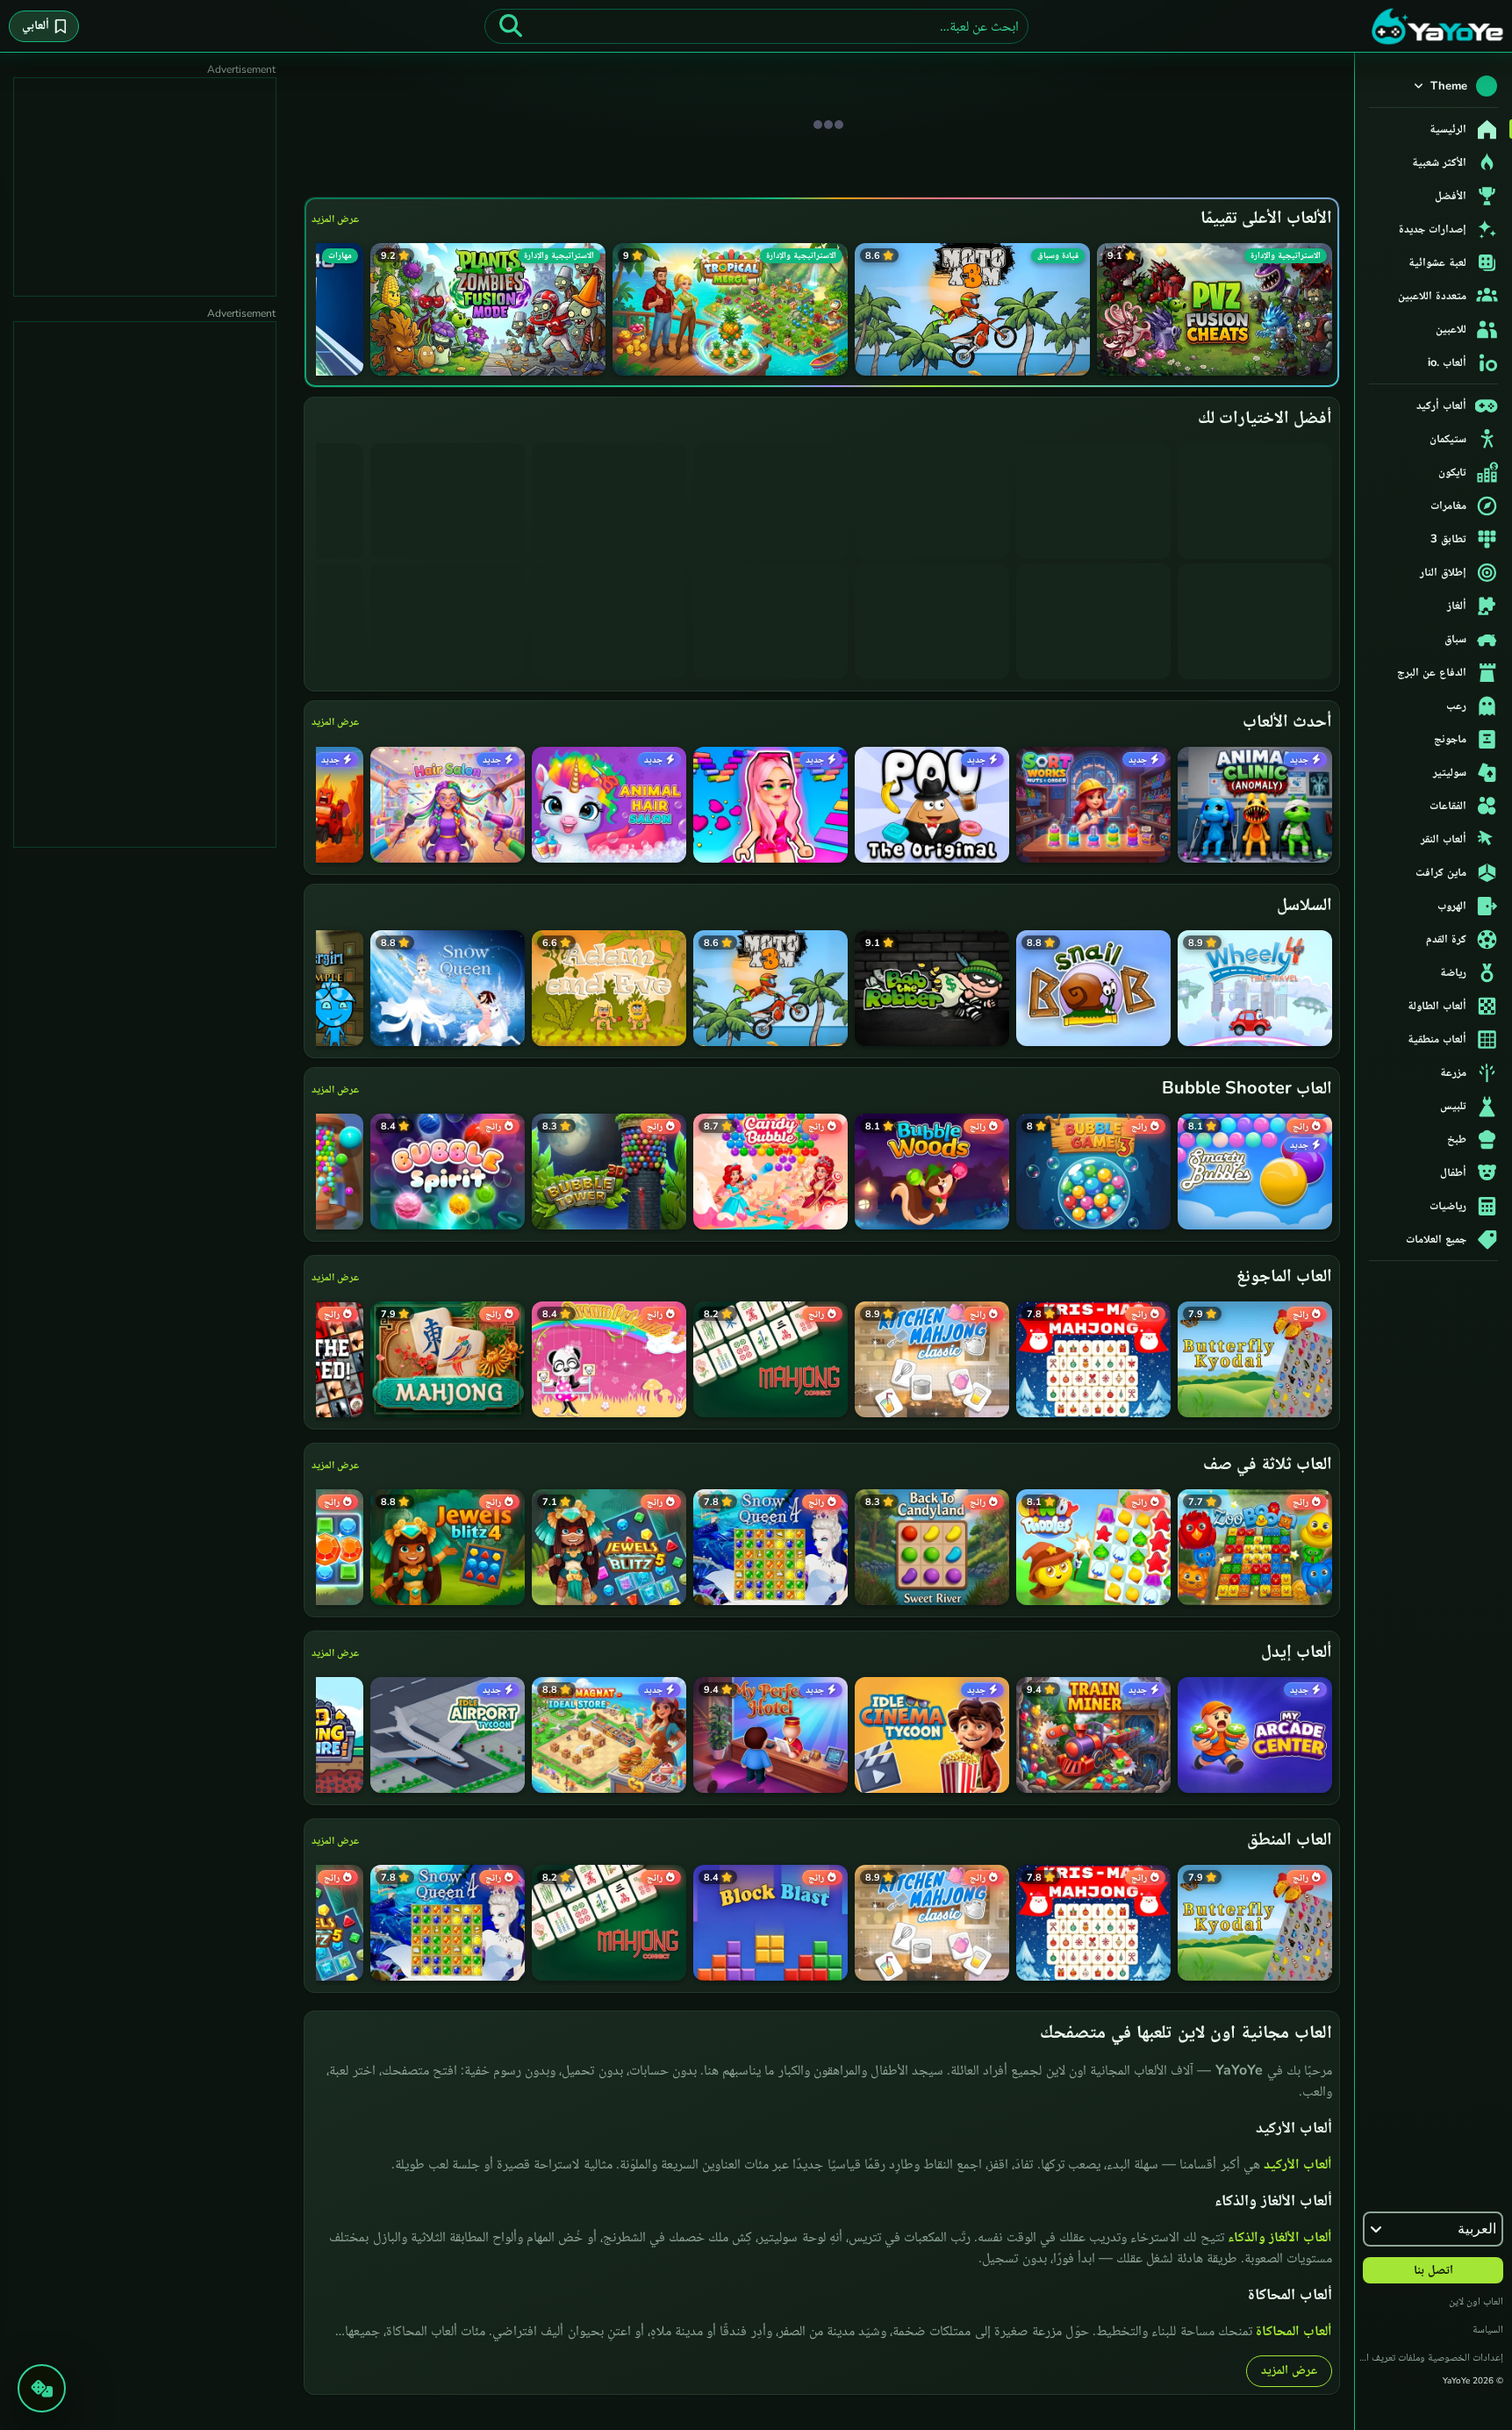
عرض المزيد (335, 219)
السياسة (1488, 2329)
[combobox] (756, 26)
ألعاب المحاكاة (1294, 2331)
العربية (1477, 2229)
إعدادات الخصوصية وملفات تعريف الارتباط (1429, 2357)
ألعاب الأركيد (1298, 2164)
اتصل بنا (1433, 2270)
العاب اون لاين (1476, 2301)
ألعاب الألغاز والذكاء (1280, 2237)
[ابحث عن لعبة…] (511, 26)
